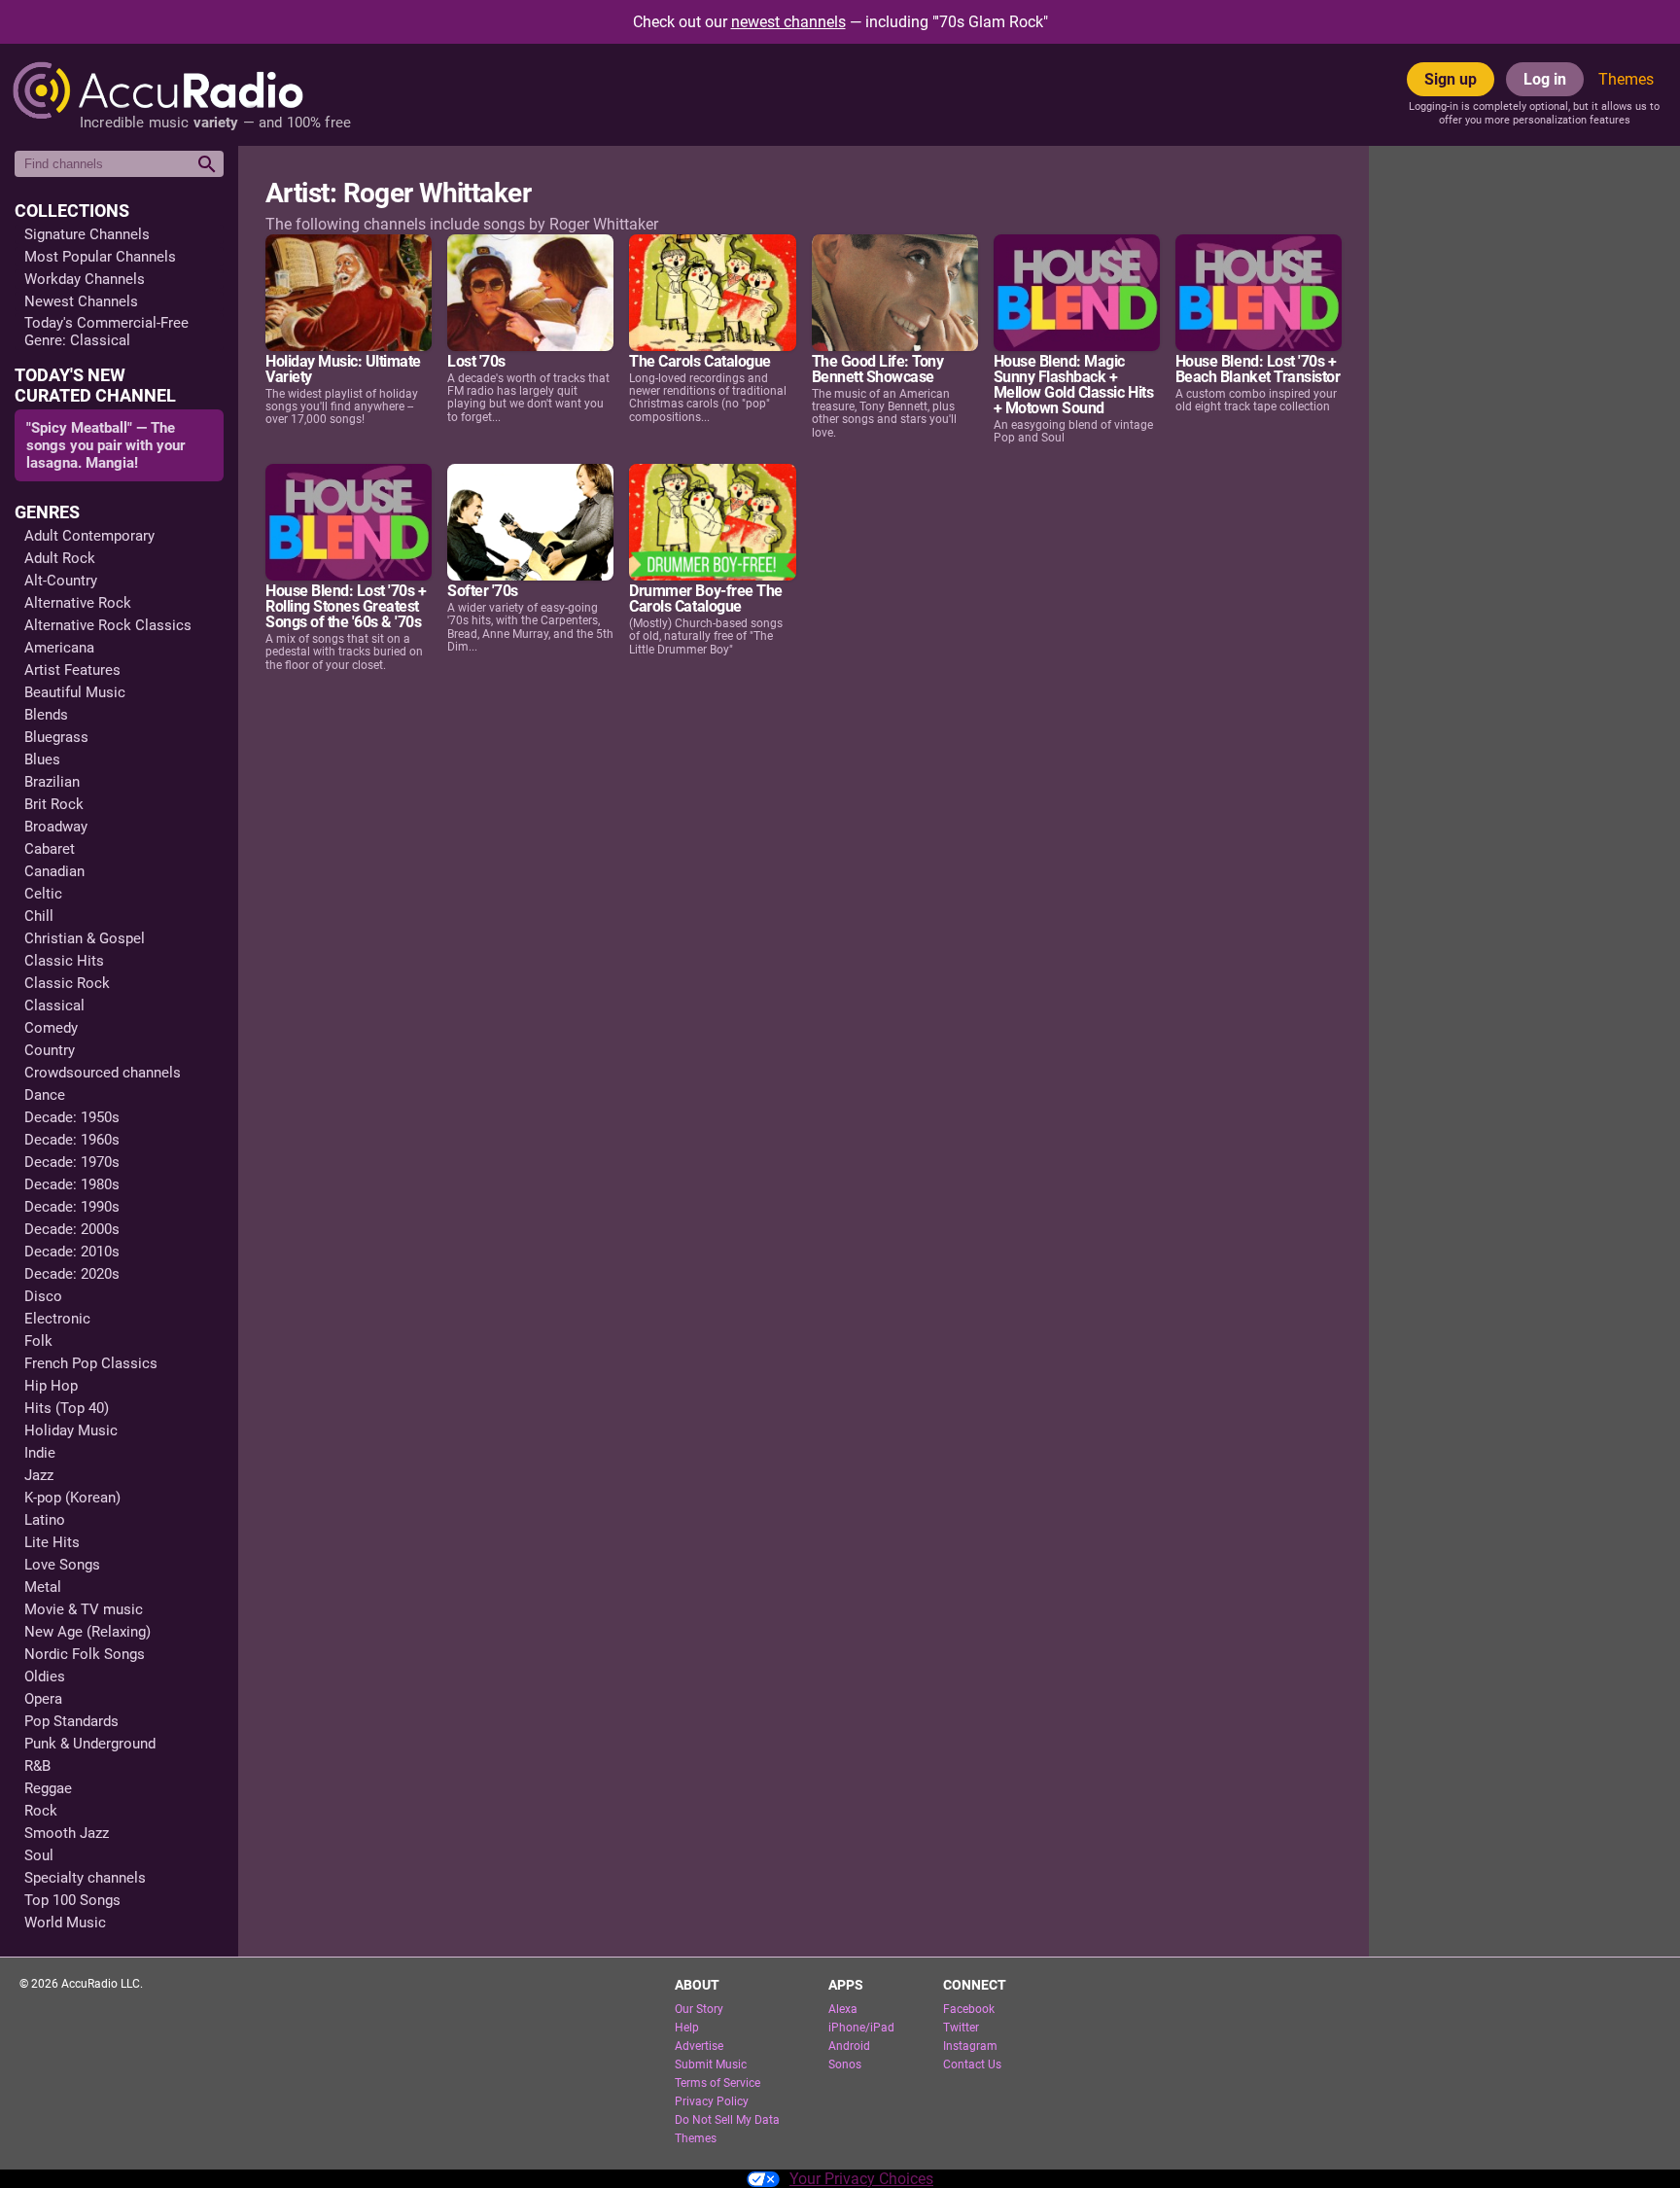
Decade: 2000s (72, 1229)
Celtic (43, 894)
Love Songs (62, 1565)
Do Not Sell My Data (727, 2120)
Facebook (969, 2009)
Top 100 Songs (72, 1900)
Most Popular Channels (100, 257)
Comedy (51, 1028)
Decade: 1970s (72, 1162)
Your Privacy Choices (861, 2179)
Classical (54, 1006)
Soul (39, 1855)
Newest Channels (81, 301)
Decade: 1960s (72, 1140)
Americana (59, 648)
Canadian (54, 871)
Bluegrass (56, 737)
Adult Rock (60, 558)
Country (50, 1050)
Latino (45, 1520)
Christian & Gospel (85, 938)
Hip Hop (51, 1386)
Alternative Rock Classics (108, 625)
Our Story (699, 2009)
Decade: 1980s (72, 1184)
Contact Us (972, 2064)
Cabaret (50, 849)
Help (687, 2028)
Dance (45, 1095)
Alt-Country (61, 581)
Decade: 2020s (72, 1274)
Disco (43, 1296)
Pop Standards (71, 1721)
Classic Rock (67, 983)
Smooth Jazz (67, 1833)
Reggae (48, 1788)
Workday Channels (85, 279)
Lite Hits (52, 1542)
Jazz (39, 1475)
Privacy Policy (712, 2101)
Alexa (843, 2009)
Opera (43, 1699)
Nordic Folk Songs (85, 1654)
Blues (42, 759)
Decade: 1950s (72, 1117)
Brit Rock (54, 804)
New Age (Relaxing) (87, 1632)
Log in (1545, 79)
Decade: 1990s (72, 1207)
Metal (43, 1587)
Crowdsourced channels (103, 1073)
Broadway (56, 827)
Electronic (57, 1319)
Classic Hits (64, 961)
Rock (41, 1811)
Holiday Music (71, 1430)
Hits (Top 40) (67, 1408)
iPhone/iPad (861, 2028)
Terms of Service (717, 2083)
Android (849, 2046)
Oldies (45, 1676)
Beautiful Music (75, 692)
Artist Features (72, 670)
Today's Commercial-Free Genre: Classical (106, 332)
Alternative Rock (78, 603)
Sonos (845, 2064)
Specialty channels (85, 1878)
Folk (38, 1341)
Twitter (961, 2028)
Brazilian (52, 782)
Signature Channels (87, 234)
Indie (40, 1453)
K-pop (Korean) (72, 1498)
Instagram (970, 2046)
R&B (37, 1766)
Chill (39, 916)
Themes (1626, 79)
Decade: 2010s (72, 1252)
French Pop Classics (91, 1363)
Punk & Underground (90, 1744)
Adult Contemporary (89, 536)
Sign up (1451, 79)
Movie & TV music (84, 1609)
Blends (46, 715)
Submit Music (711, 2064)
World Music (65, 1923)
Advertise (699, 2046)
